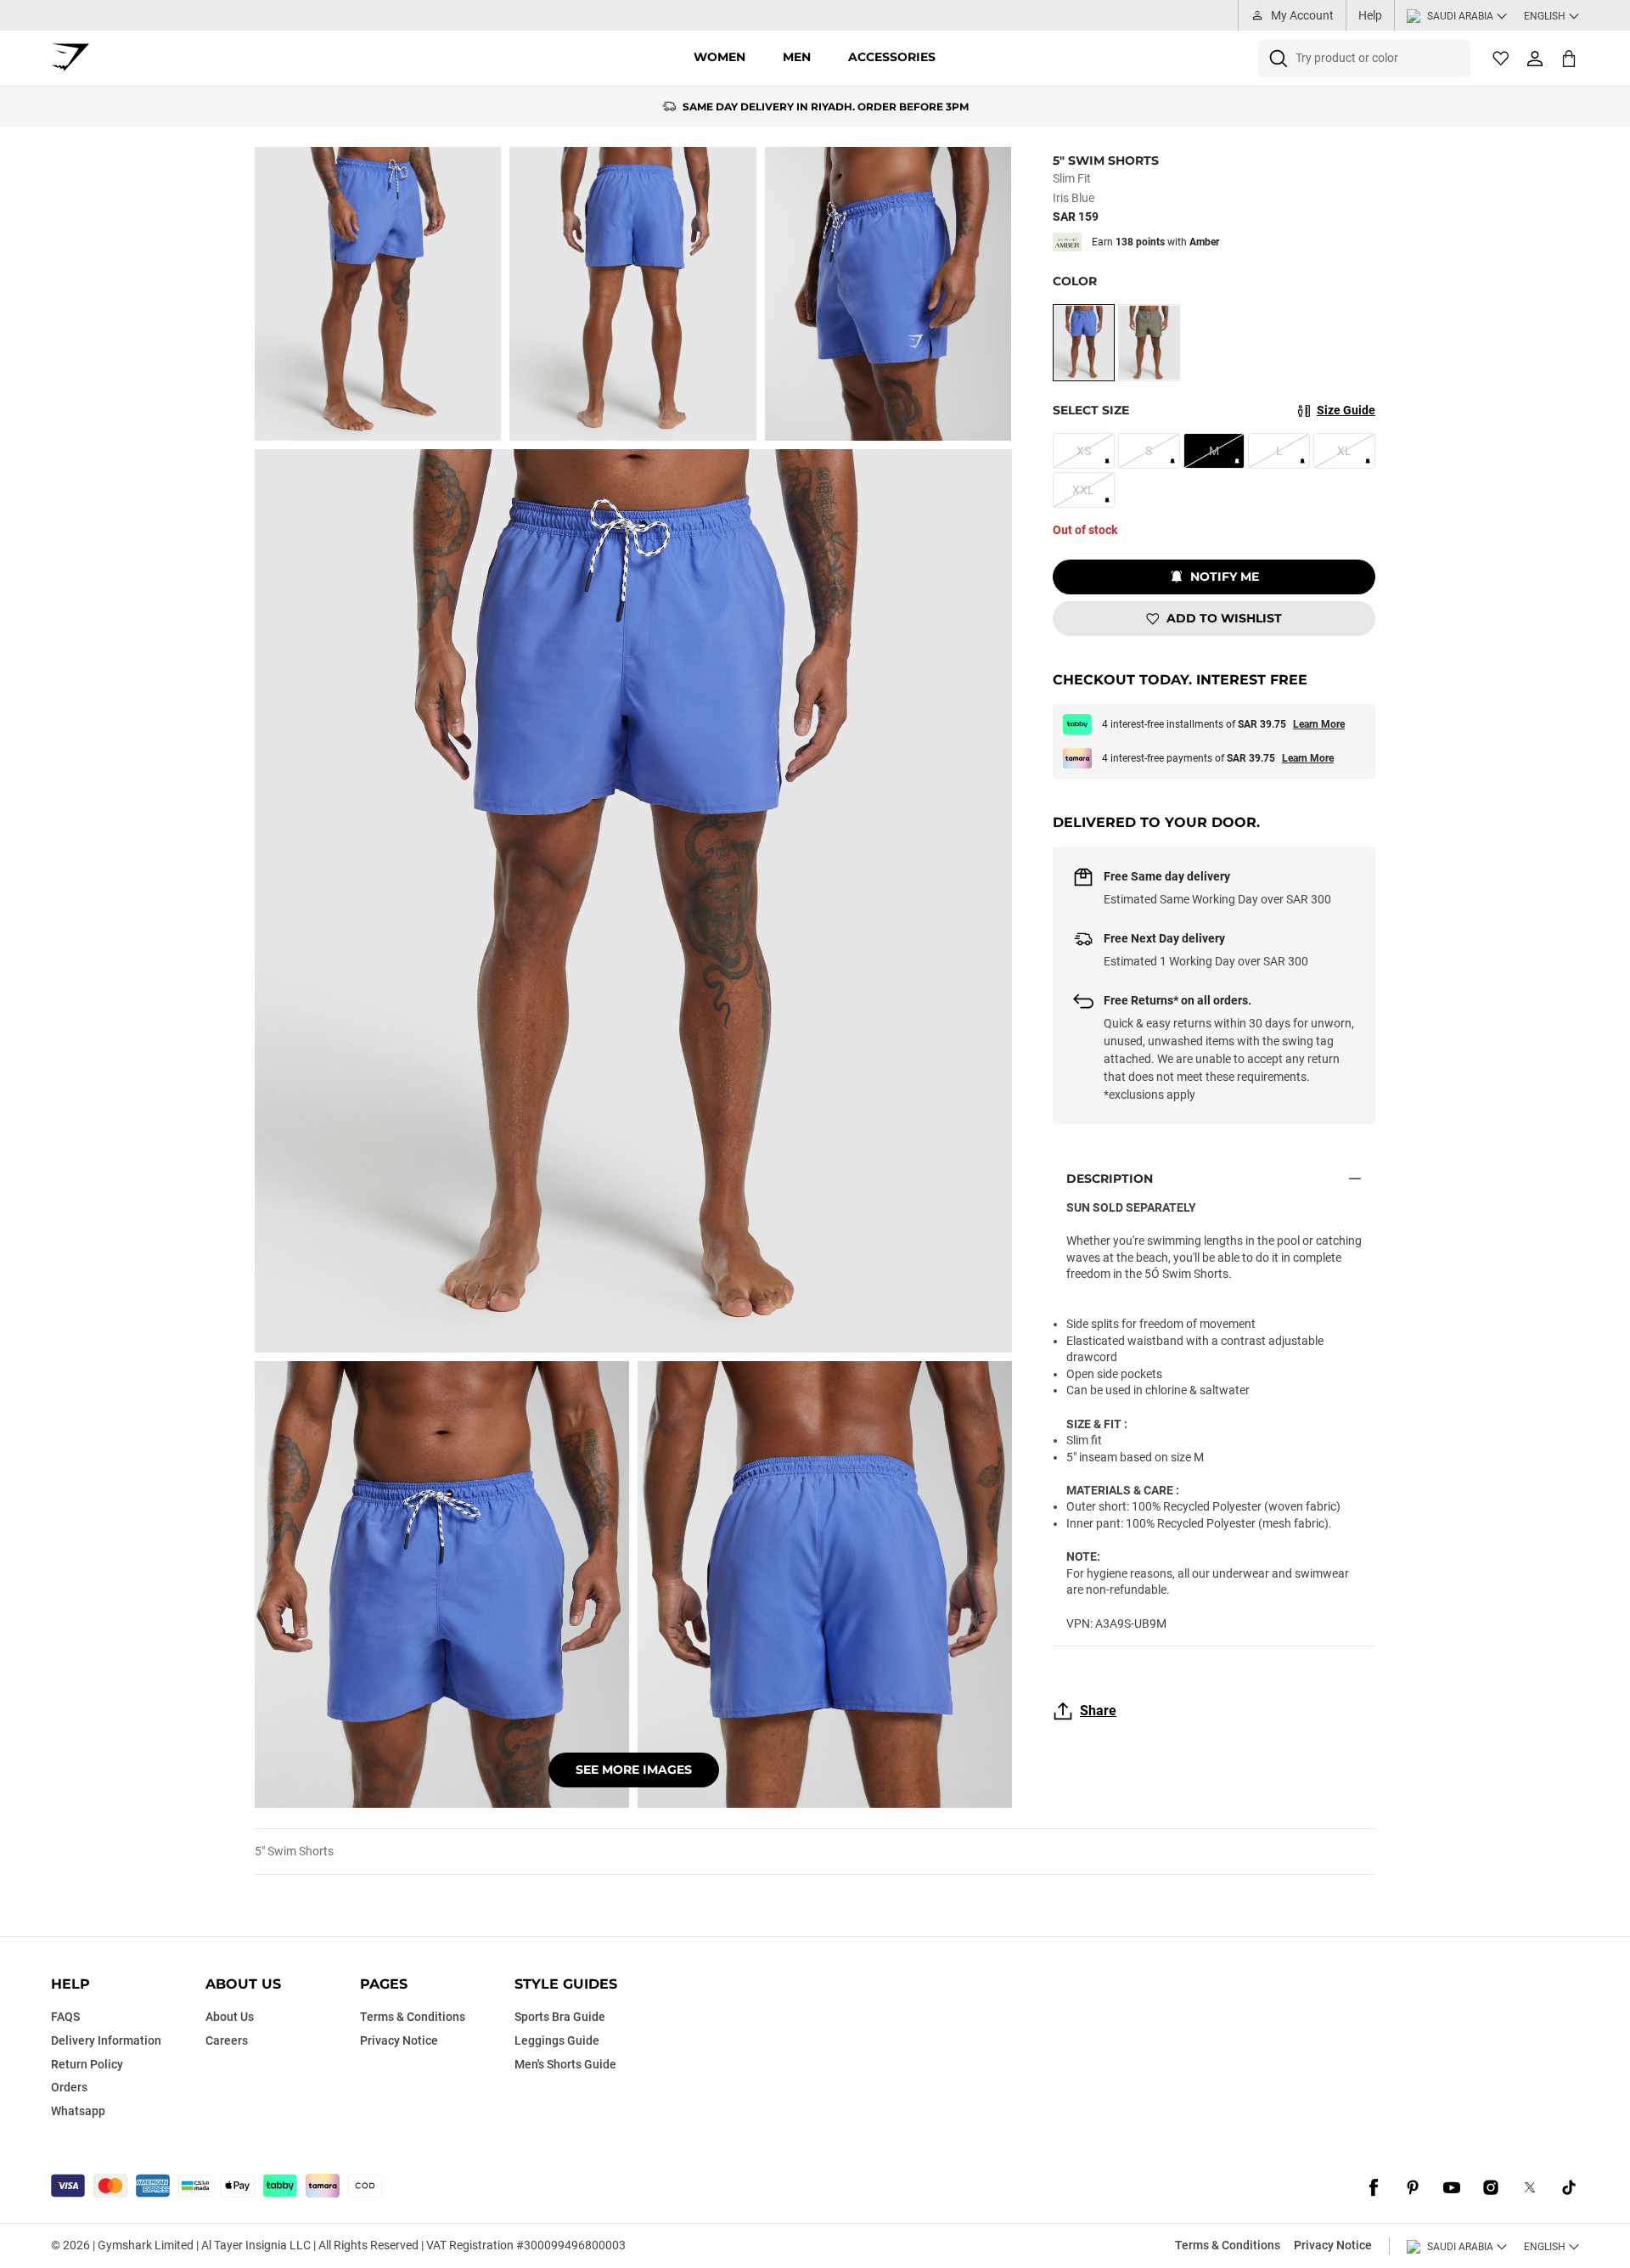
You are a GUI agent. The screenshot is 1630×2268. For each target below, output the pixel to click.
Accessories (892, 57)
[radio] (1084, 343)
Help (1370, 15)
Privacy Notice (1333, 2245)
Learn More (1319, 724)
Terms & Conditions (1228, 2245)
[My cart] (1569, 58)
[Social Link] (1374, 2187)
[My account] (1535, 59)
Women (719, 57)
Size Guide (1346, 410)
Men (797, 57)
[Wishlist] (1501, 59)
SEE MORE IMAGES (634, 1770)
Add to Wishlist (1224, 618)
